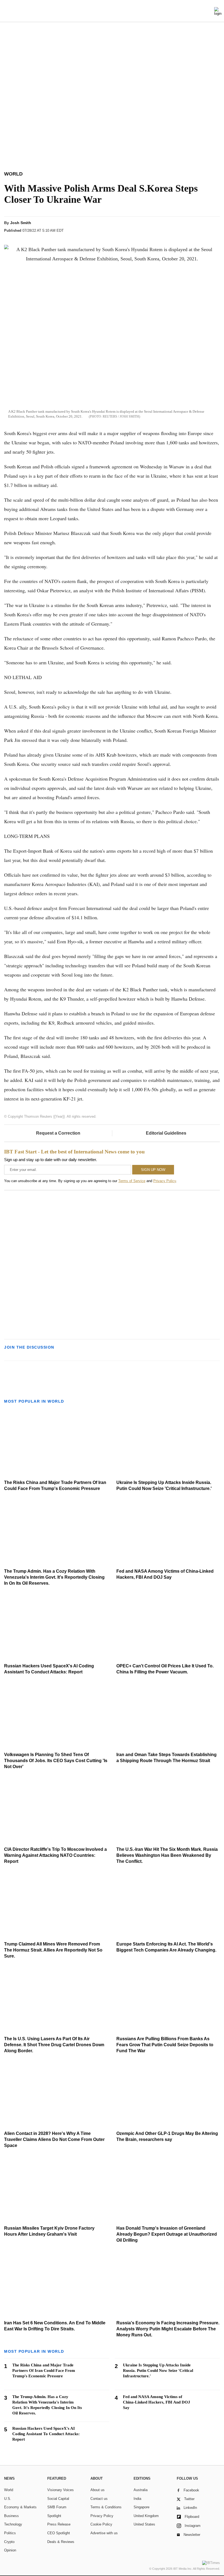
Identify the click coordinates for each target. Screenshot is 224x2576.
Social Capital (58, 2499)
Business (11, 2516)
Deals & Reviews (61, 2542)
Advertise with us (104, 2533)
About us (98, 2490)
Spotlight (54, 2516)
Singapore (142, 2507)
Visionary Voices (61, 2490)
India (137, 2499)
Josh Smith (21, 223)
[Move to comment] (215, 228)
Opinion (10, 2550)
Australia (141, 2490)
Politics (10, 2533)
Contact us (99, 2499)
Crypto (9, 2542)
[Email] (204, 228)
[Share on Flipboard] (184, 228)
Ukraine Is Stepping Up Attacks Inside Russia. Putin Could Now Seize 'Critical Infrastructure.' (158, 2370)
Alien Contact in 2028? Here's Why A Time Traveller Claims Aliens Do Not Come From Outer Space (54, 2139)
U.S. (8, 2499)
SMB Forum (57, 2507)
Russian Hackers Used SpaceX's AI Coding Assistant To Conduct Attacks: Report (46, 2434)
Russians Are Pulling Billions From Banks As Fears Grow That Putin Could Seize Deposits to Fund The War (165, 2045)
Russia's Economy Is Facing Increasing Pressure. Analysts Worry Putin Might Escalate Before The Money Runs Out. (168, 2329)
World (9, 2490)
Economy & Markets (20, 2507)
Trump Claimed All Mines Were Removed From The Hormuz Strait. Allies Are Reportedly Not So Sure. (53, 1950)
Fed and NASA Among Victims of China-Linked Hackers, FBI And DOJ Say (157, 2402)
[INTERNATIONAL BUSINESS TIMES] (112, 12)
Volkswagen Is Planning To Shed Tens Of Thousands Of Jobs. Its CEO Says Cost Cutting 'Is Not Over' (56, 1761)
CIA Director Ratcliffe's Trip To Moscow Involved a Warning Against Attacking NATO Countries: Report (55, 1855)
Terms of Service (132, 1181)
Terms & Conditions (106, 2507)
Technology (13, 2524)
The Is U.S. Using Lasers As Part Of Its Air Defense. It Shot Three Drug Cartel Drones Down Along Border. (54, 2045)
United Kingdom (146, 2516)
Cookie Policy (101, 2524)
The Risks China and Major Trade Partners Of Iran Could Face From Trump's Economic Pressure (44, 2370)
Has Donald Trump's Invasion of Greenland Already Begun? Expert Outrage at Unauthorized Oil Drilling (167, 2234)
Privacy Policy (165, 1181)
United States (144, 2524)
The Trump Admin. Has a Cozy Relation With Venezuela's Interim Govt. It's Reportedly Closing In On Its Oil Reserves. (54, 1577)
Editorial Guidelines (166, 1133)
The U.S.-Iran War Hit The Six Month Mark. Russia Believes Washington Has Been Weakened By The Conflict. (167, 1855)
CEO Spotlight (59, 2533)
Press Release (59, 2524)
